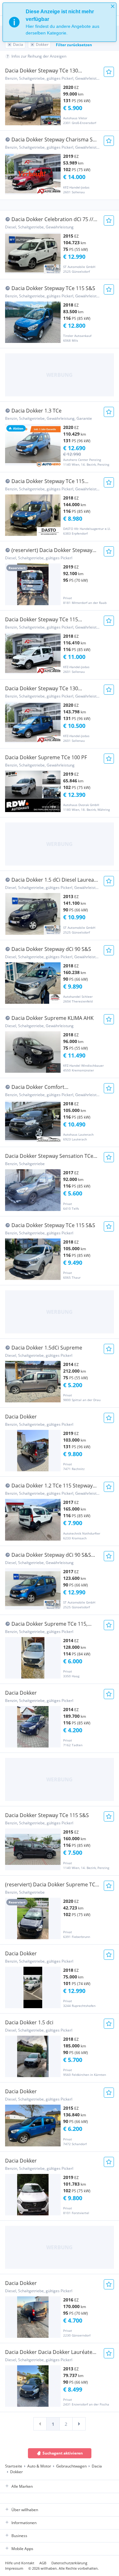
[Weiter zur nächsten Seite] (79, 2424)
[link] (40, 2424)
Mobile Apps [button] (22, 2549)
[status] (60, 22)
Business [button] (19, 2536)
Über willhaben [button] (25, 2510)
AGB (43, 2563)
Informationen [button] (24, 2523)
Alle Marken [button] (22, 2486)
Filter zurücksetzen (74, 45)
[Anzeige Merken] (109, 72)
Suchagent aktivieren (63, 2453)
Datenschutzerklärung (69, 2563)
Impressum (14, 2568)
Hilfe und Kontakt (20, 2563)
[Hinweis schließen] (113, 6)
